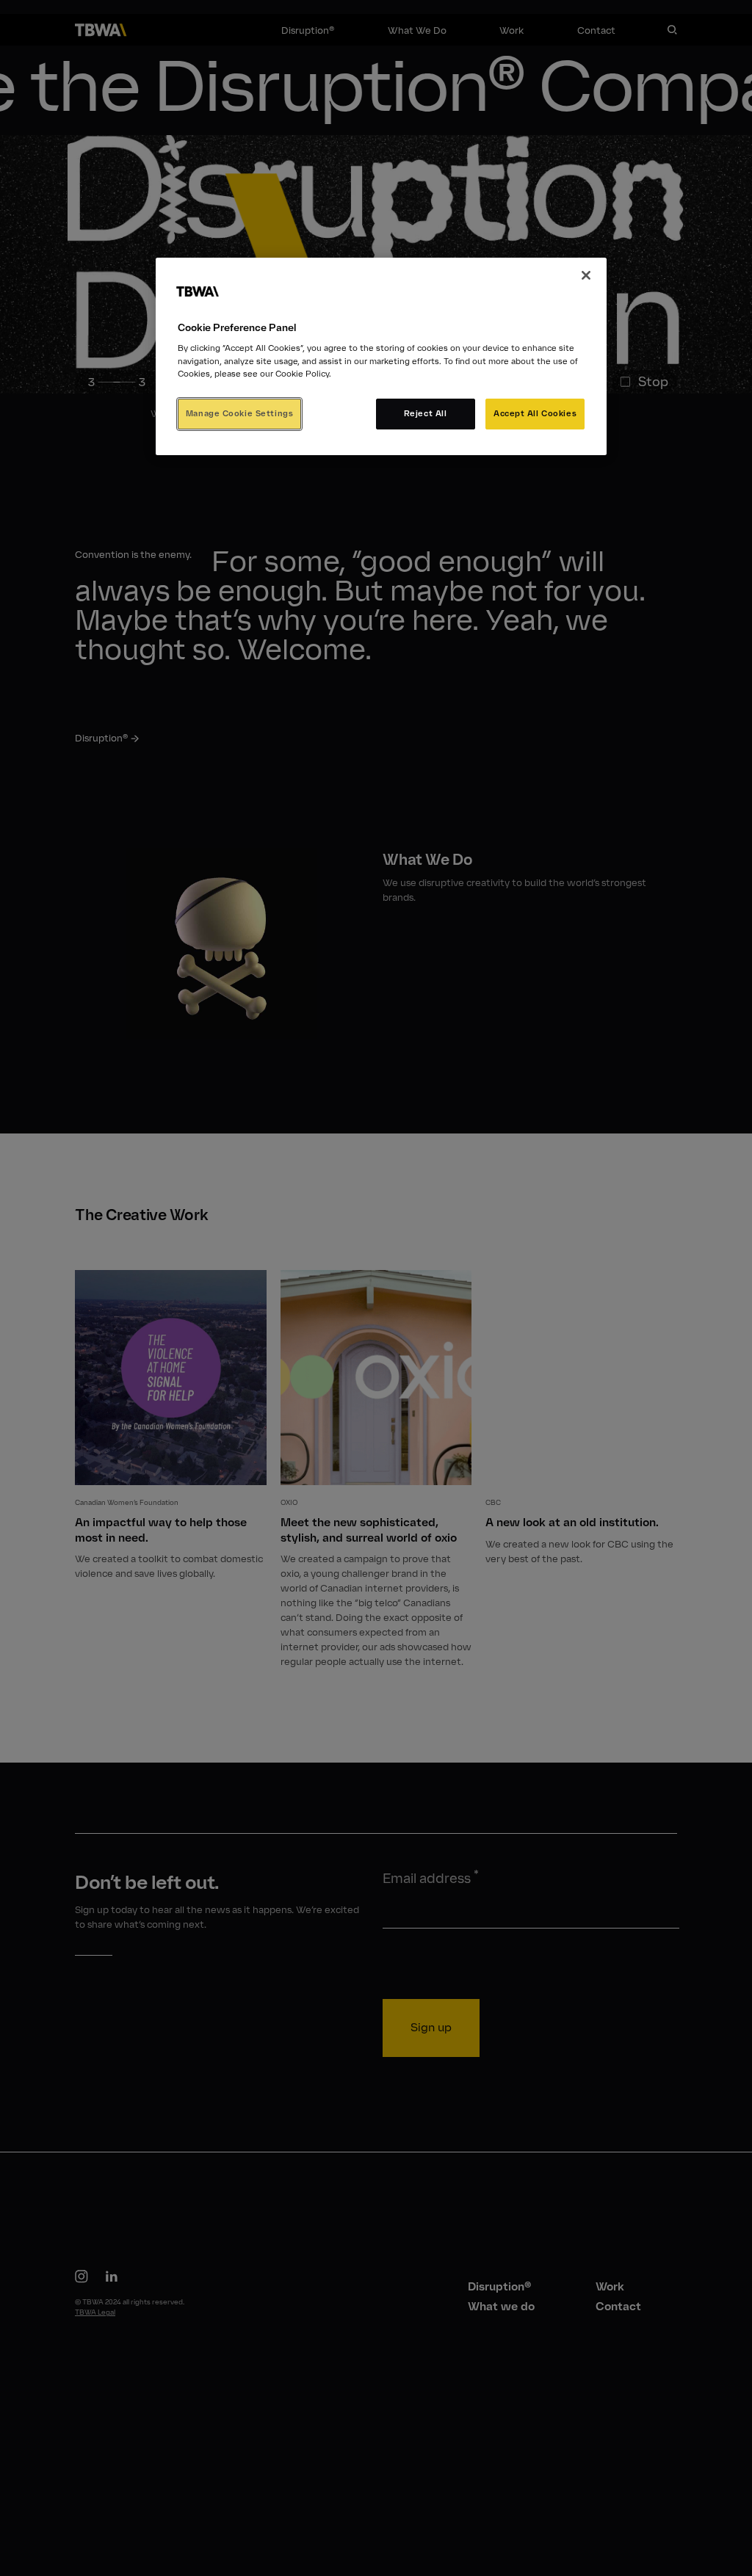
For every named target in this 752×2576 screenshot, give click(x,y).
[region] (381, 356)
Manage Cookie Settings (240, 413)
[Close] (586, 275)
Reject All (426, 413)
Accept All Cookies (535, 413)
